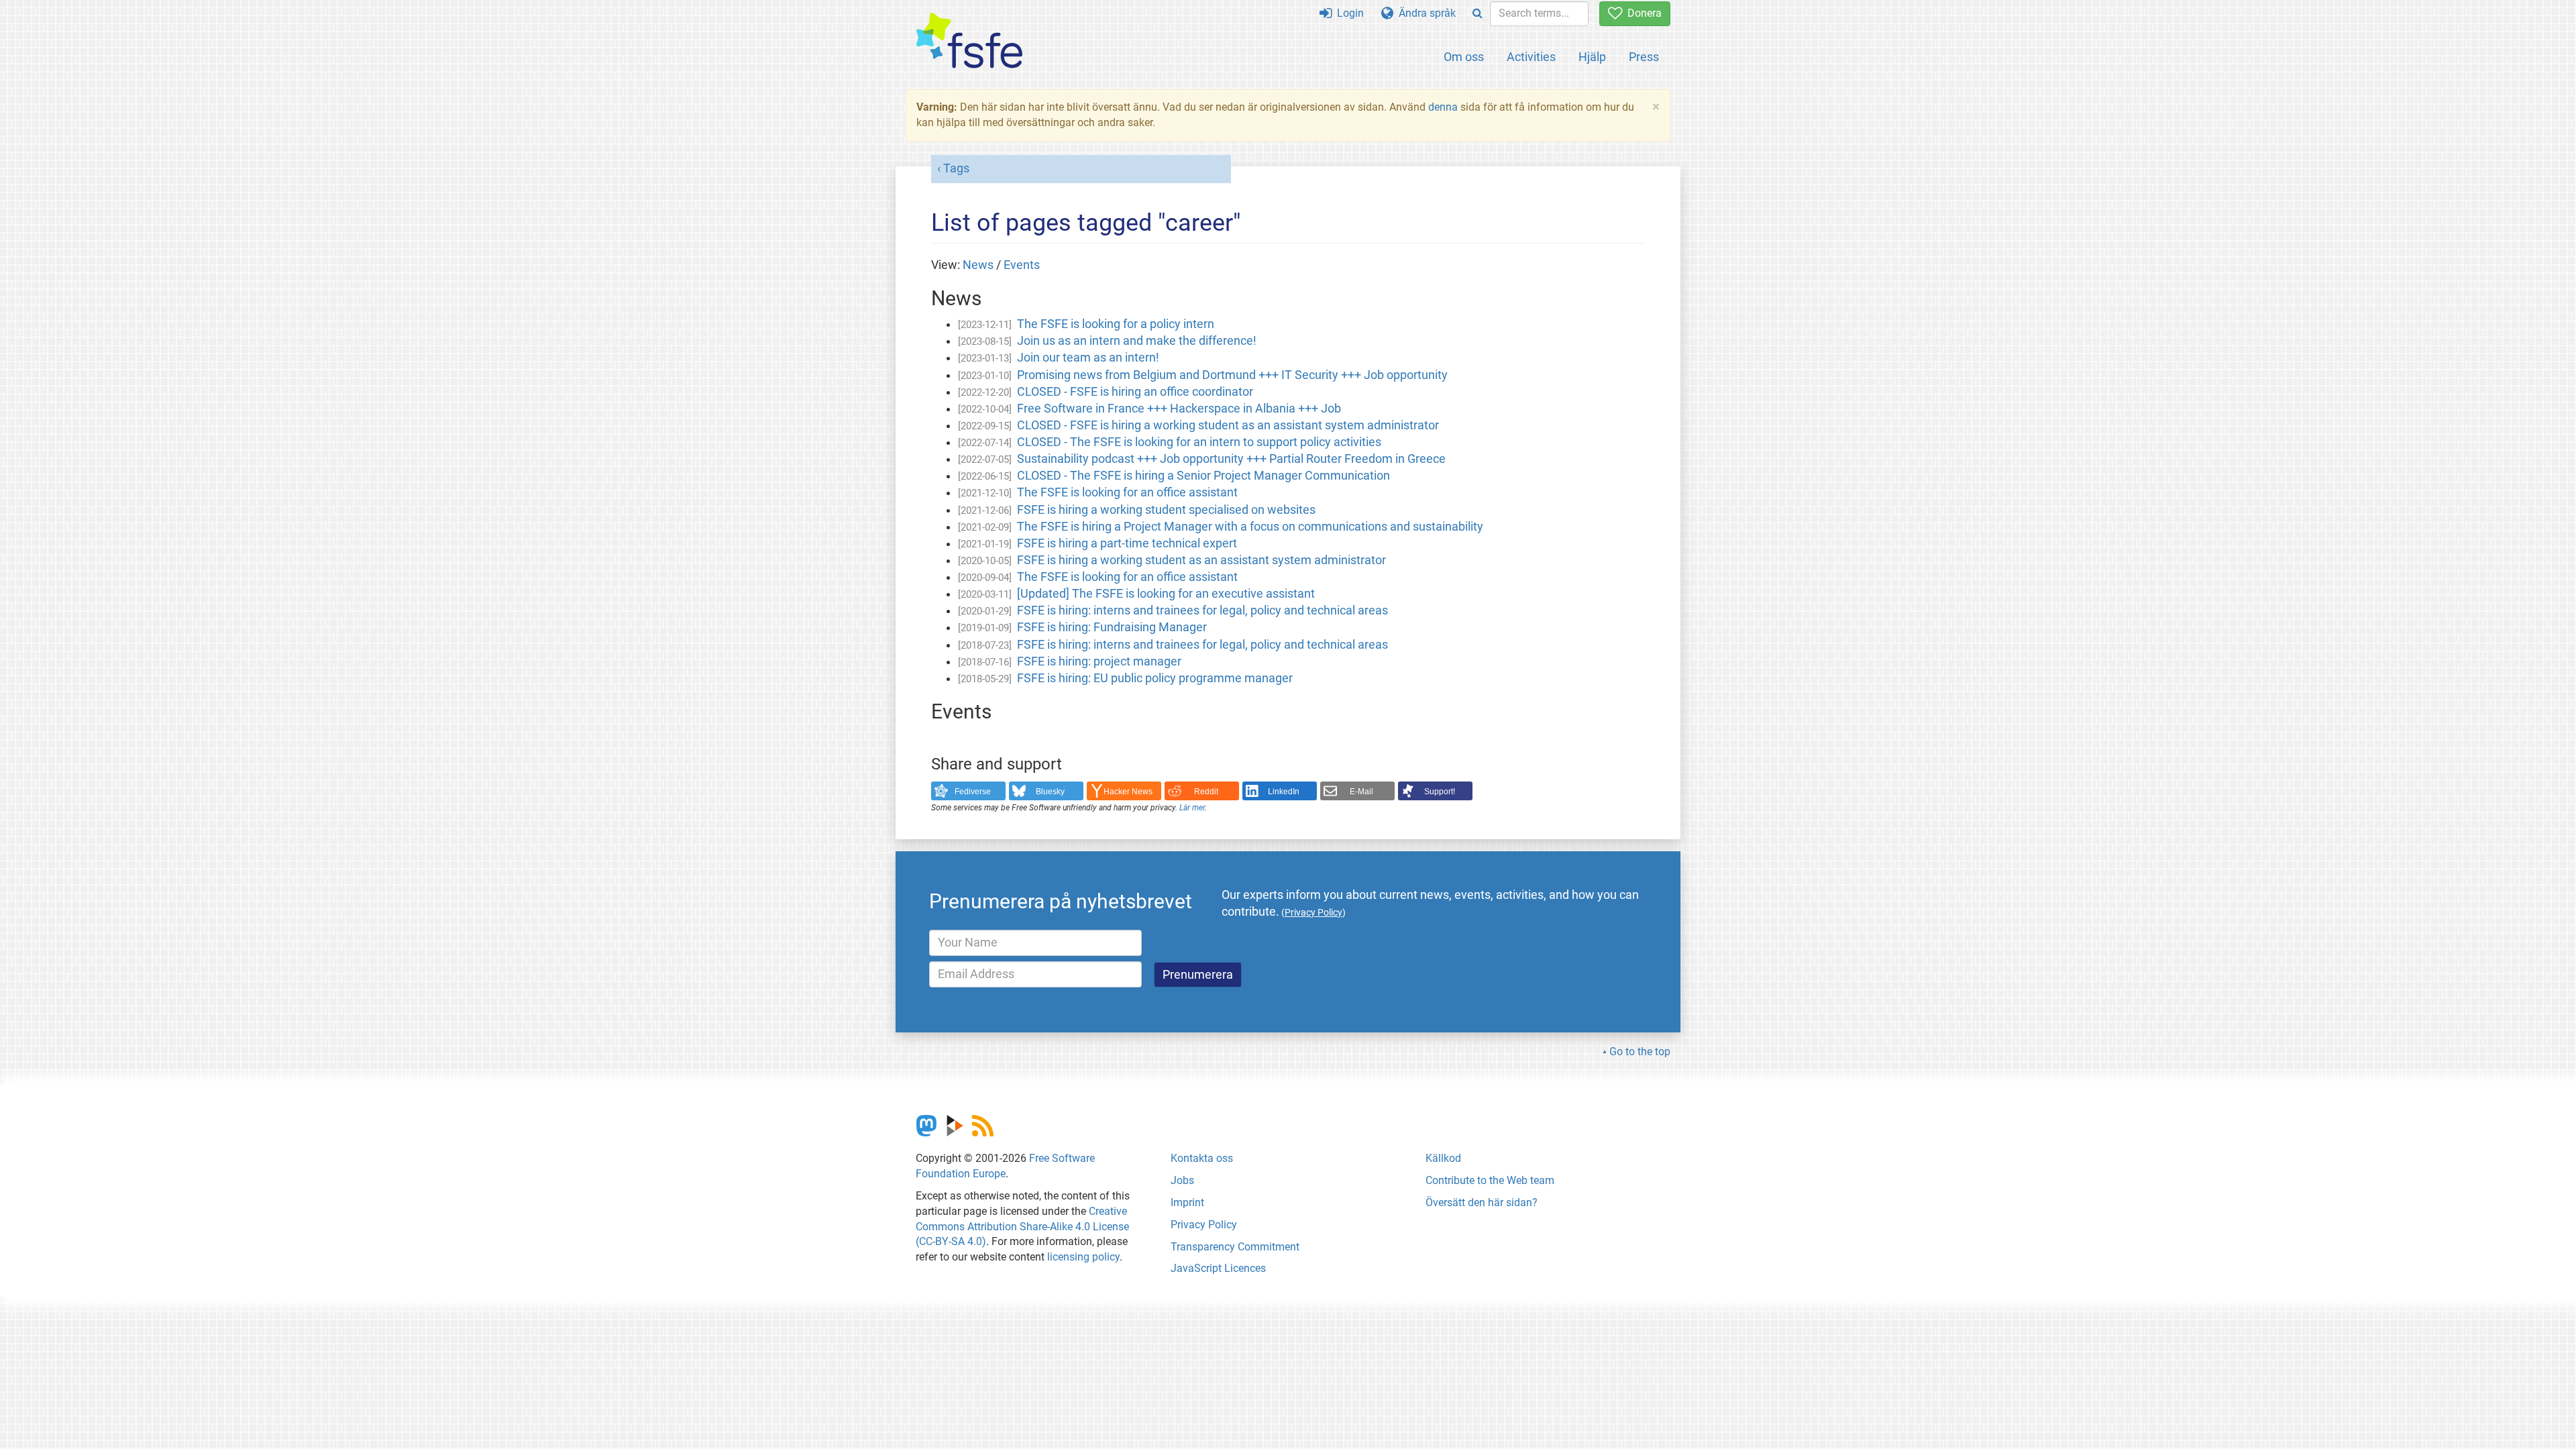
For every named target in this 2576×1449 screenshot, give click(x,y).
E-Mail (1361, 792)
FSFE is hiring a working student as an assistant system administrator (1201, 560)
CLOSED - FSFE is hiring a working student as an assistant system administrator (1228, 425)
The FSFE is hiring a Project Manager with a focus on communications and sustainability (1250, 527)
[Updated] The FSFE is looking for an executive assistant (1166, 594)
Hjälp (1592, 57)
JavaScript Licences (1218, 1268)
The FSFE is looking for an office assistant (1127, 492)
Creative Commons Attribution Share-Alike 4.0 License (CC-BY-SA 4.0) (1022, 1227)
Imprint (1187, 1202)
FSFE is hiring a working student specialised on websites (1166, 510)
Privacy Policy (1204, 1225)
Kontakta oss (1202, 1158)
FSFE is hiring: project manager (1099, 661)
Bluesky (1050, 792)
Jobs (1182, 1180)
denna (1443, 107)
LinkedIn (1284, 792)
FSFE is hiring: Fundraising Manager (1112, 627)
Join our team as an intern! (1088, 358)
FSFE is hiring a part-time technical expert (1127, 543)
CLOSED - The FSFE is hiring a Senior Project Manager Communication (1203, 476)
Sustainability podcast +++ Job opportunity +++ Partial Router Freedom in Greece (1231, 459)
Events (1022, 265)
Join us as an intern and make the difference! (1137, 341)
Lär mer (1192, 808)
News (978, 265)
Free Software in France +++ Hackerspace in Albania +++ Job (1179, 409)
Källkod (1443, 1158)
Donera (1642, 13)
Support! (1440, 792)
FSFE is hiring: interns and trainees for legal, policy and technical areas (1202, 610)
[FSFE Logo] (969, 41)
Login (1348, 13)
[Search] (1478, 14)
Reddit (1206, 792)
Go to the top (1640, 1052)
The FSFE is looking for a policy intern (1116, 324)
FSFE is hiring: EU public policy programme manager (1155, 678)
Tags (956, 168)
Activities (1531, 57)
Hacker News (1128, 792)
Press (1644, 57)
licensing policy (1083, 1257)
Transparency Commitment (1235, 1247)
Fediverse (973, 792)
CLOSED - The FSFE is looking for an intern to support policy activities (1199, 442)
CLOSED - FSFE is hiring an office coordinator (1135, 392)
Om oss (1464, 57)
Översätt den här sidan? (1482, 1202)
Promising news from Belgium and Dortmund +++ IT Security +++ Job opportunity (1232, 375)
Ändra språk (1425, 13)
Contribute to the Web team (1490, 1180)
